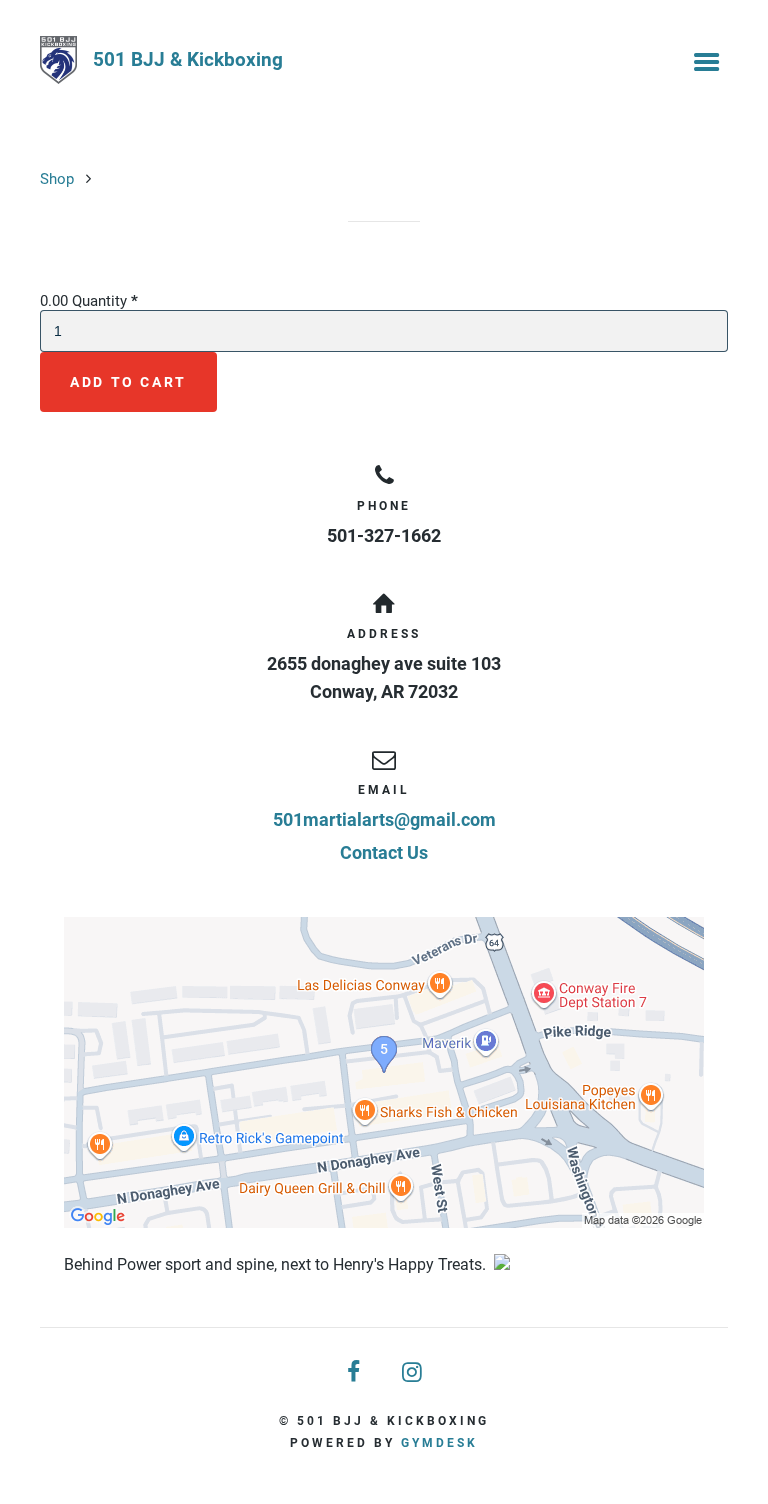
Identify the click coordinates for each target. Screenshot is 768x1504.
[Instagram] (413, 1372)
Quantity (105, 301)
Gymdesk (439, 1443)
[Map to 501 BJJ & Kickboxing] (384, 1072)
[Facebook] (355, 1372)
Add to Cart (128, 382)
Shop (57, 179)
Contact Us (384, 852)
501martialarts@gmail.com (384, 819)
